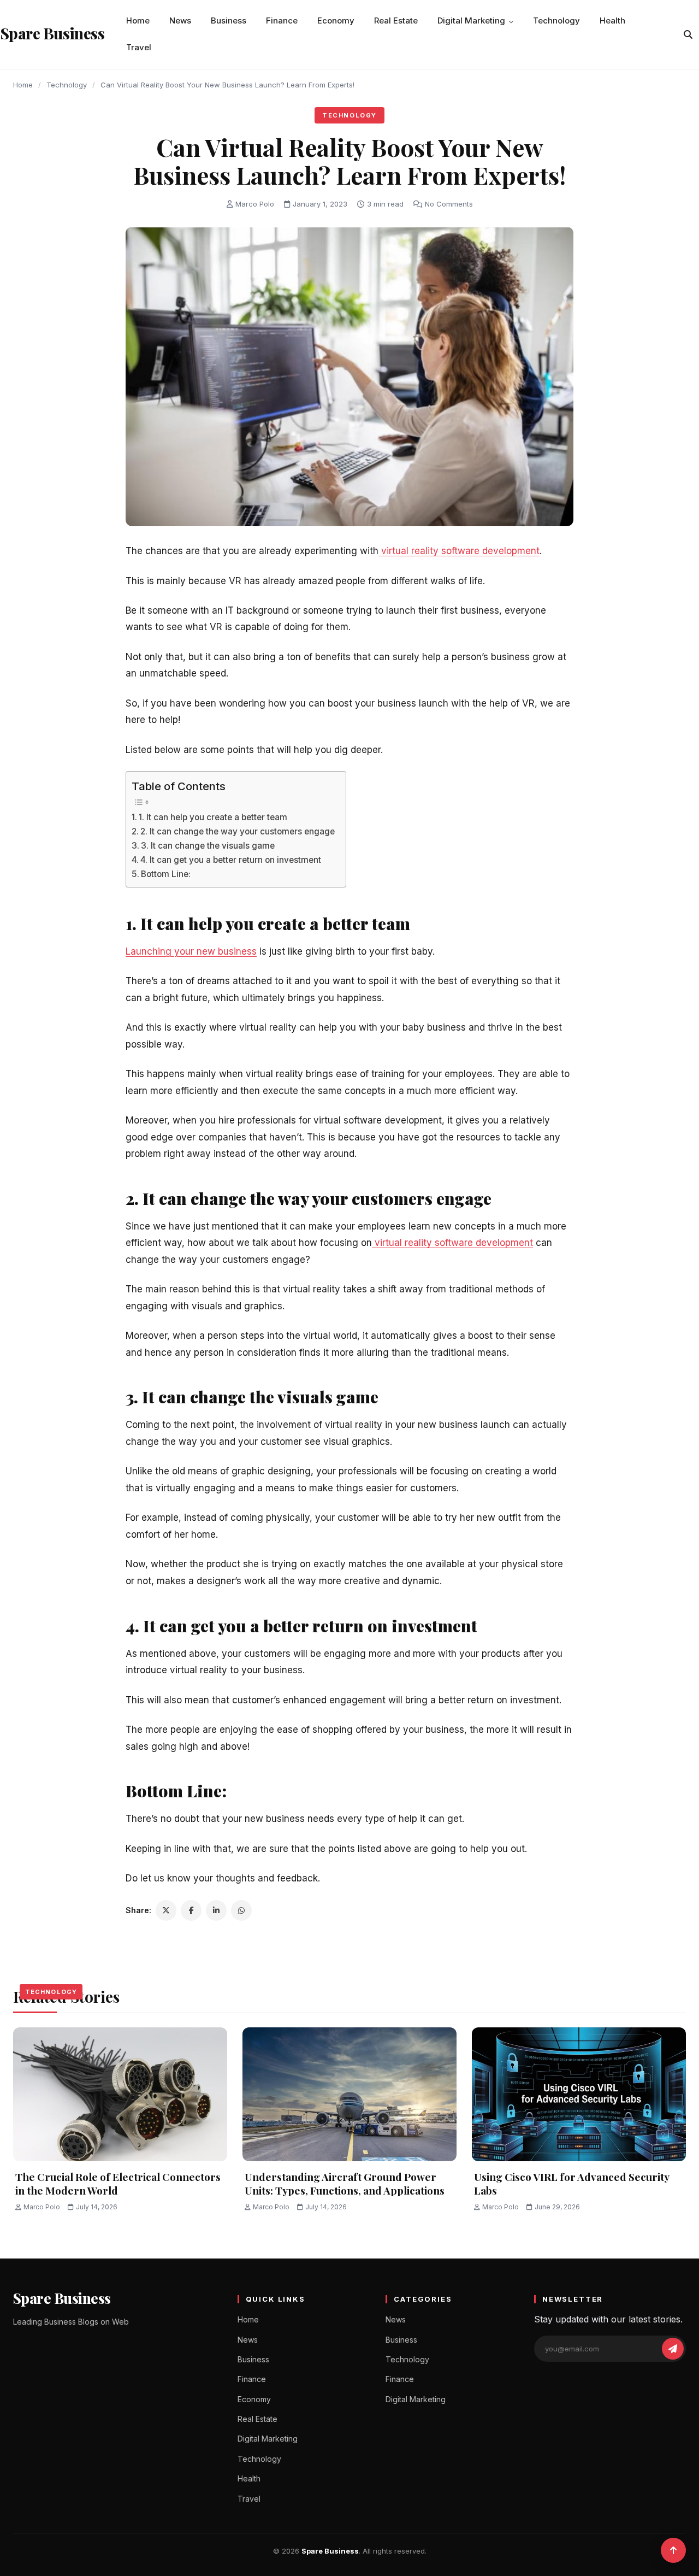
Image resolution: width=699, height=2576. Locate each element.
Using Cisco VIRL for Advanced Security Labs (571, 2183)
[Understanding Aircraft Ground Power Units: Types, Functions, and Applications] (349, 2094)
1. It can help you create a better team (213, 817)
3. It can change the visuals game (208, 846)
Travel (139, 47)
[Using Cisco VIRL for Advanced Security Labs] (579, 2094)
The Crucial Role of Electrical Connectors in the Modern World (118, 2183)
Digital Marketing (471, 20)
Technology (556, 20)
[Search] (688, 34)
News (180, 20)
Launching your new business (191, 951)
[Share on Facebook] (191, 1910)
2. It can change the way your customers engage (238, 831)
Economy (336, 20)
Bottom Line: (166, 874)
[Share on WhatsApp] (241, 1910)
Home (138, 20)
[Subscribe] (673, 2349)
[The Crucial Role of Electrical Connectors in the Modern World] (120, 2094)
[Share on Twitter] (166, 1910)
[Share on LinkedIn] (216, 1910)
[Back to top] (673, 2550)
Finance (282, 20)
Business (229, 20)
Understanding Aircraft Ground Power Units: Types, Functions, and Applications (345, 2183)
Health (612, 20)
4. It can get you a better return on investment (231, 860)
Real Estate (396, 20)
